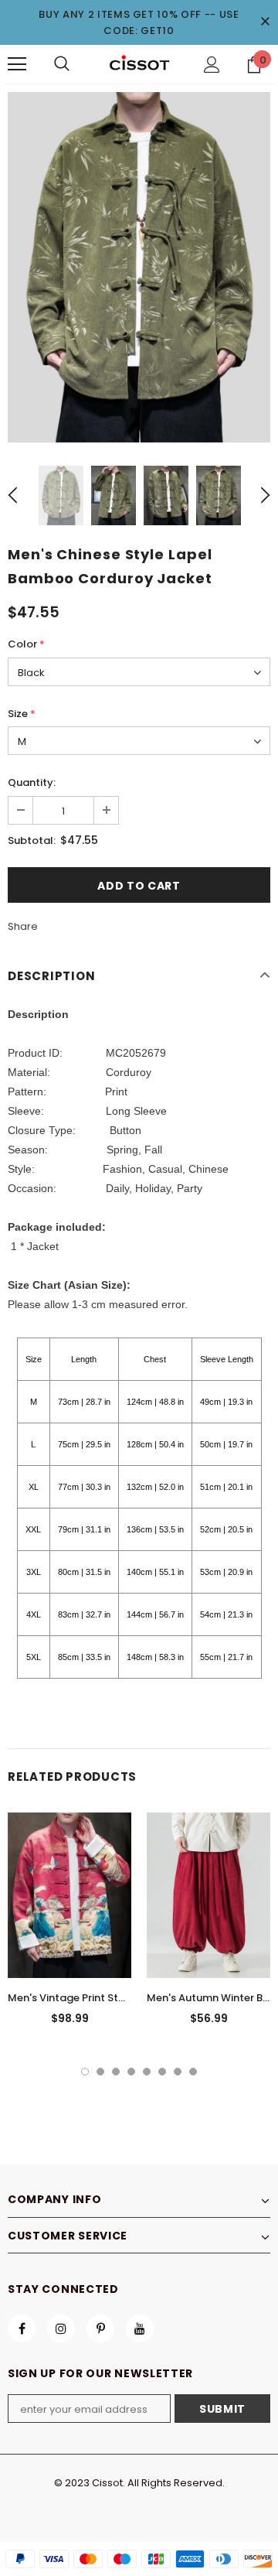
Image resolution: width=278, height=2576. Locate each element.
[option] (139, 267)
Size (22, 714)
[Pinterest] (100, 2328)
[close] (265, 22)
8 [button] (193, 2072)
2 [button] (100, 2072)
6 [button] (162, 2072)
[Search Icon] (62, 64)
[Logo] (139, 63)
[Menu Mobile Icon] (17, 64)
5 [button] (147, 2072)
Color (26, 644)
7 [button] (178, 2072)
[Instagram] (61, 2328)
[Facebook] (22, 2328)
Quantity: (32, 782)
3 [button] (116, 2072)
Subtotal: (32, 840)
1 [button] (85, 2072)
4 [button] (131, 2072)
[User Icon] (212, 65)
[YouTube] (140, 2328)
